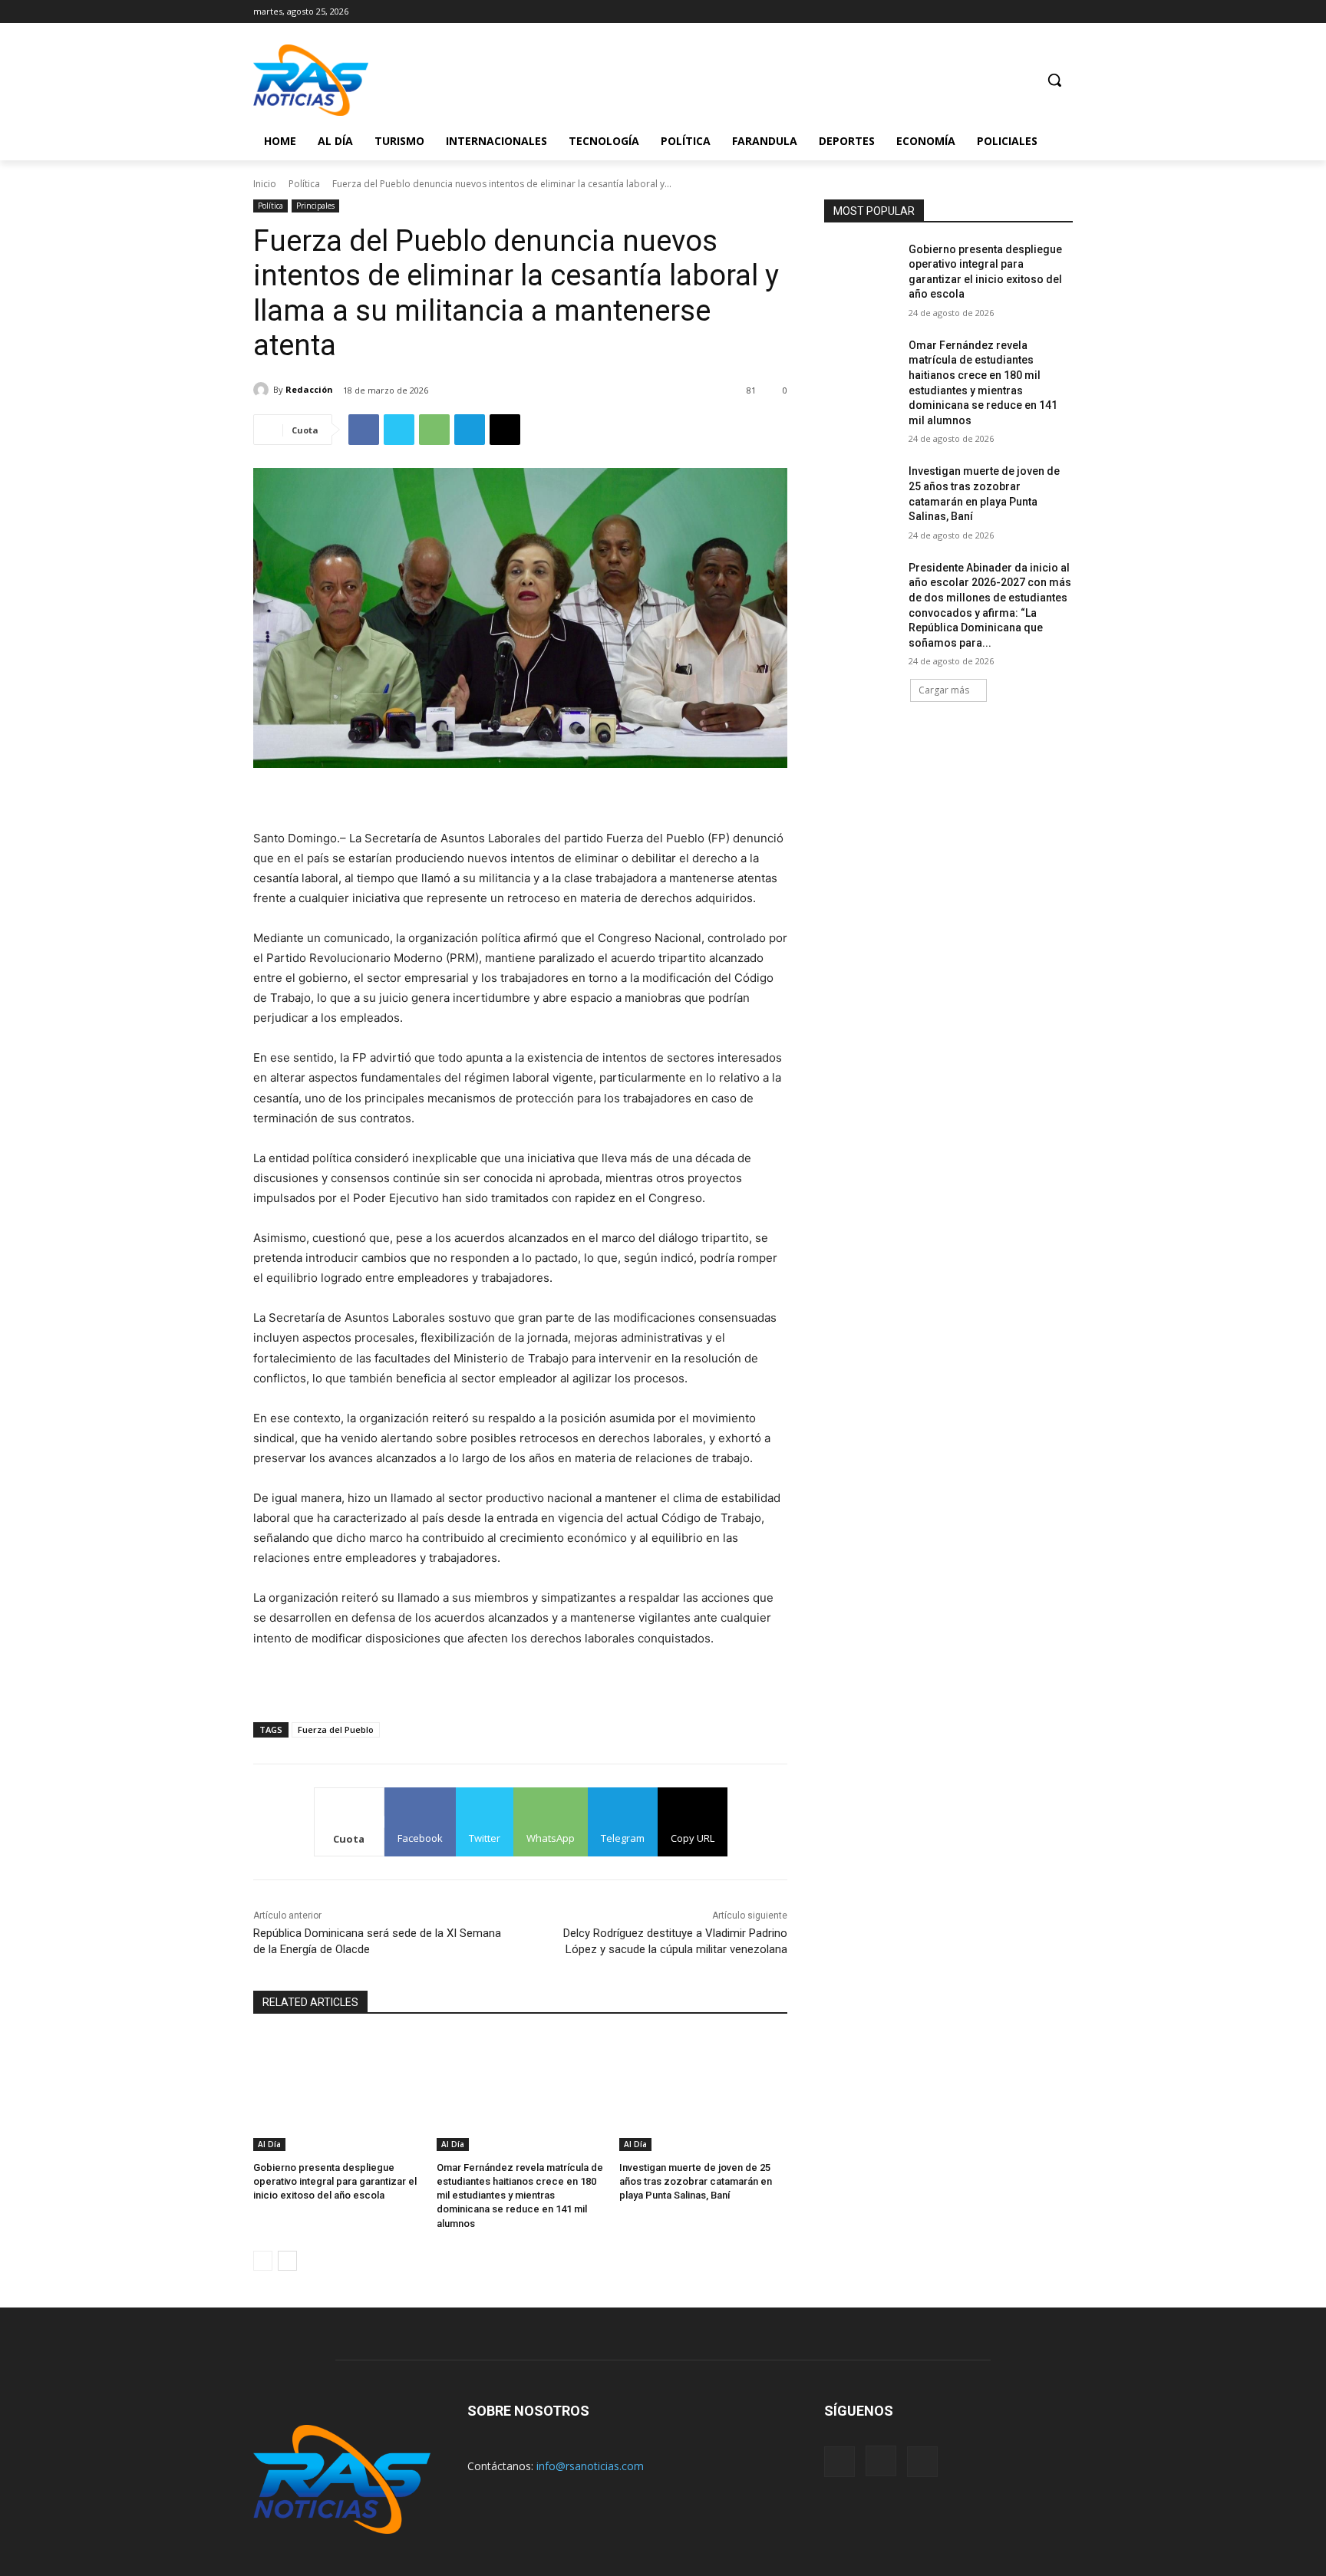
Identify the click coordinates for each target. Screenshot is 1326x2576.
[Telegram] (470, 430)
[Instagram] (1042, 11)
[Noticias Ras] (376, 80)
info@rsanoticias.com (590, 2466)
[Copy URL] (505, 430)
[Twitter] (1064, 11)
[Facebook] (1022, 11)
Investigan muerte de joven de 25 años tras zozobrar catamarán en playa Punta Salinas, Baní (696, 2181)
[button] (1054, 80)
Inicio (265, 184)
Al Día (269, 2144)
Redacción (309, 389)
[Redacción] (263, 390)
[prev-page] (263, 2261)
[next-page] (287, 2261)
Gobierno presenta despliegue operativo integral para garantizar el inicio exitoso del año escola (335, 2181)
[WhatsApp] (434, 430)
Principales (315, 206)
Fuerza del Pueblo (336, 1729)
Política (304, 184)
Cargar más (944, 690)
